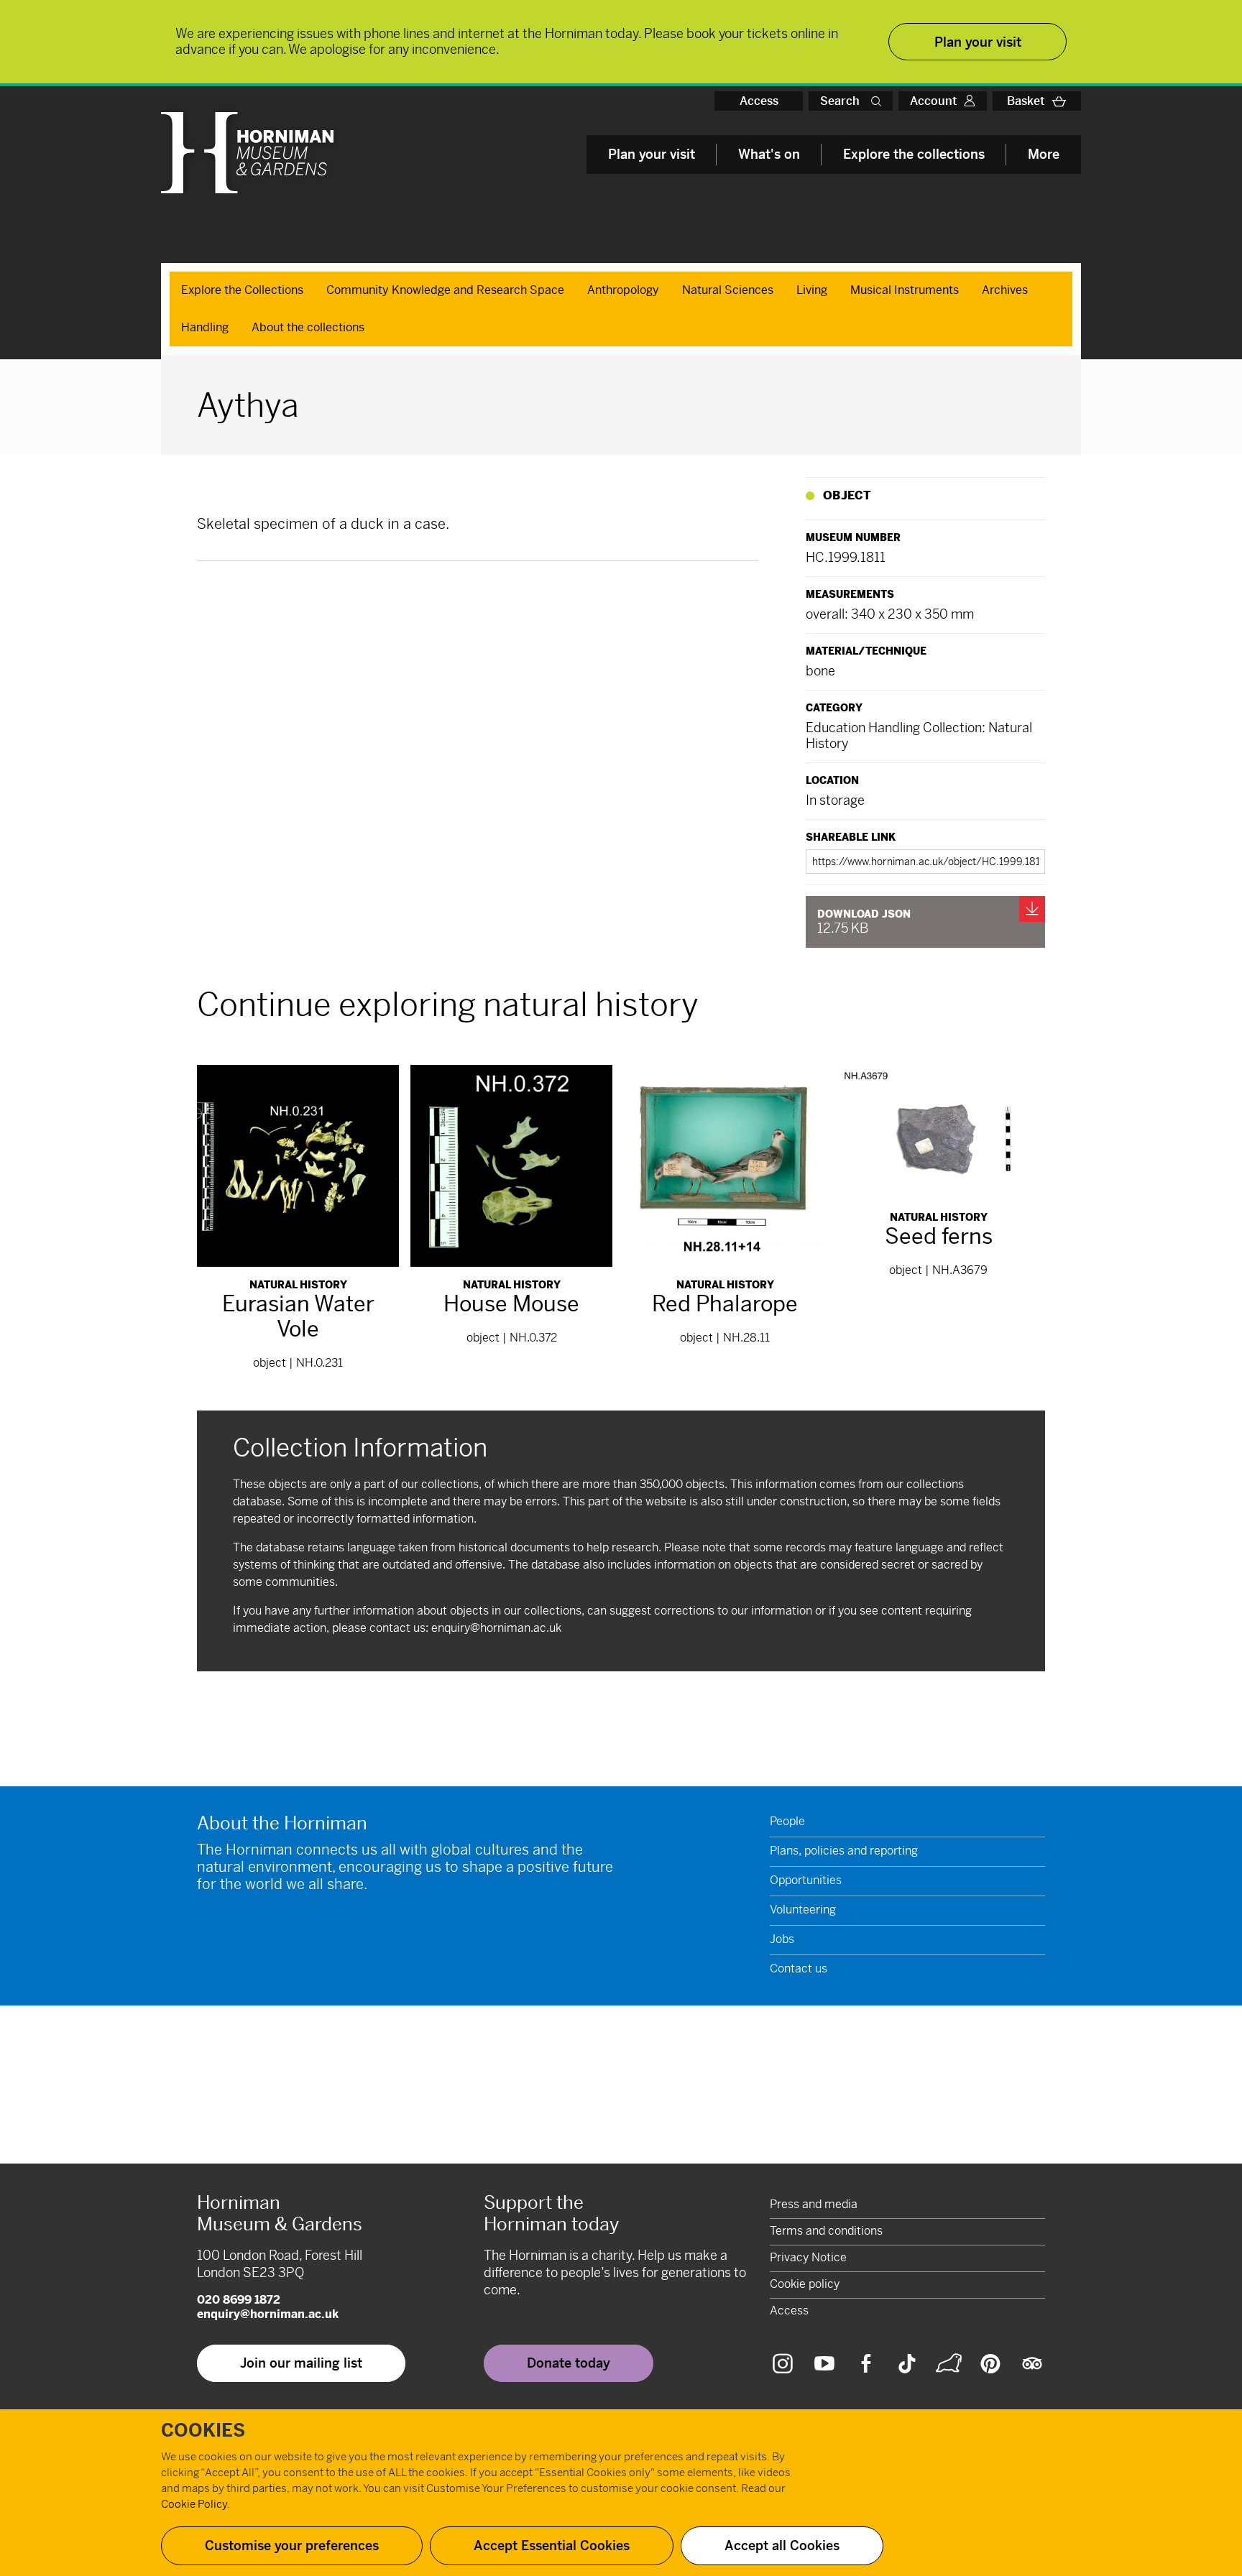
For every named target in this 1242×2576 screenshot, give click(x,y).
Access (759, 101)
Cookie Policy (194, 2504)
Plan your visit (652, 154)
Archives (1005, 290)
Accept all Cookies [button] (782, 2545)
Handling (205, 327)
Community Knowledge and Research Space (445, 290)
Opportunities (806, 1880)
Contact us (799, 1968)
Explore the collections (914, 154)
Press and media (814, 2204)
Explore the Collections (242, 290)
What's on (769, 154)
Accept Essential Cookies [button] (552, 2545)
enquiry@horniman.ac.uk (496, 1628)
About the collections (308, 327)
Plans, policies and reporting (844, 1851)
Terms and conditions (826, 2231)
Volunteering (803, 1910)
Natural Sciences (728, 290)
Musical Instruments (905, 290)
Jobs (782, 1939)
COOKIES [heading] (203, 2431)
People (787, 1821)
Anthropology (623, 290)
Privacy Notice (808, 2257)
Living (812, 290)
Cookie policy (805, 2284)
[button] (879, 101)
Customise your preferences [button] (292, 2545)
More (1044, 154)
